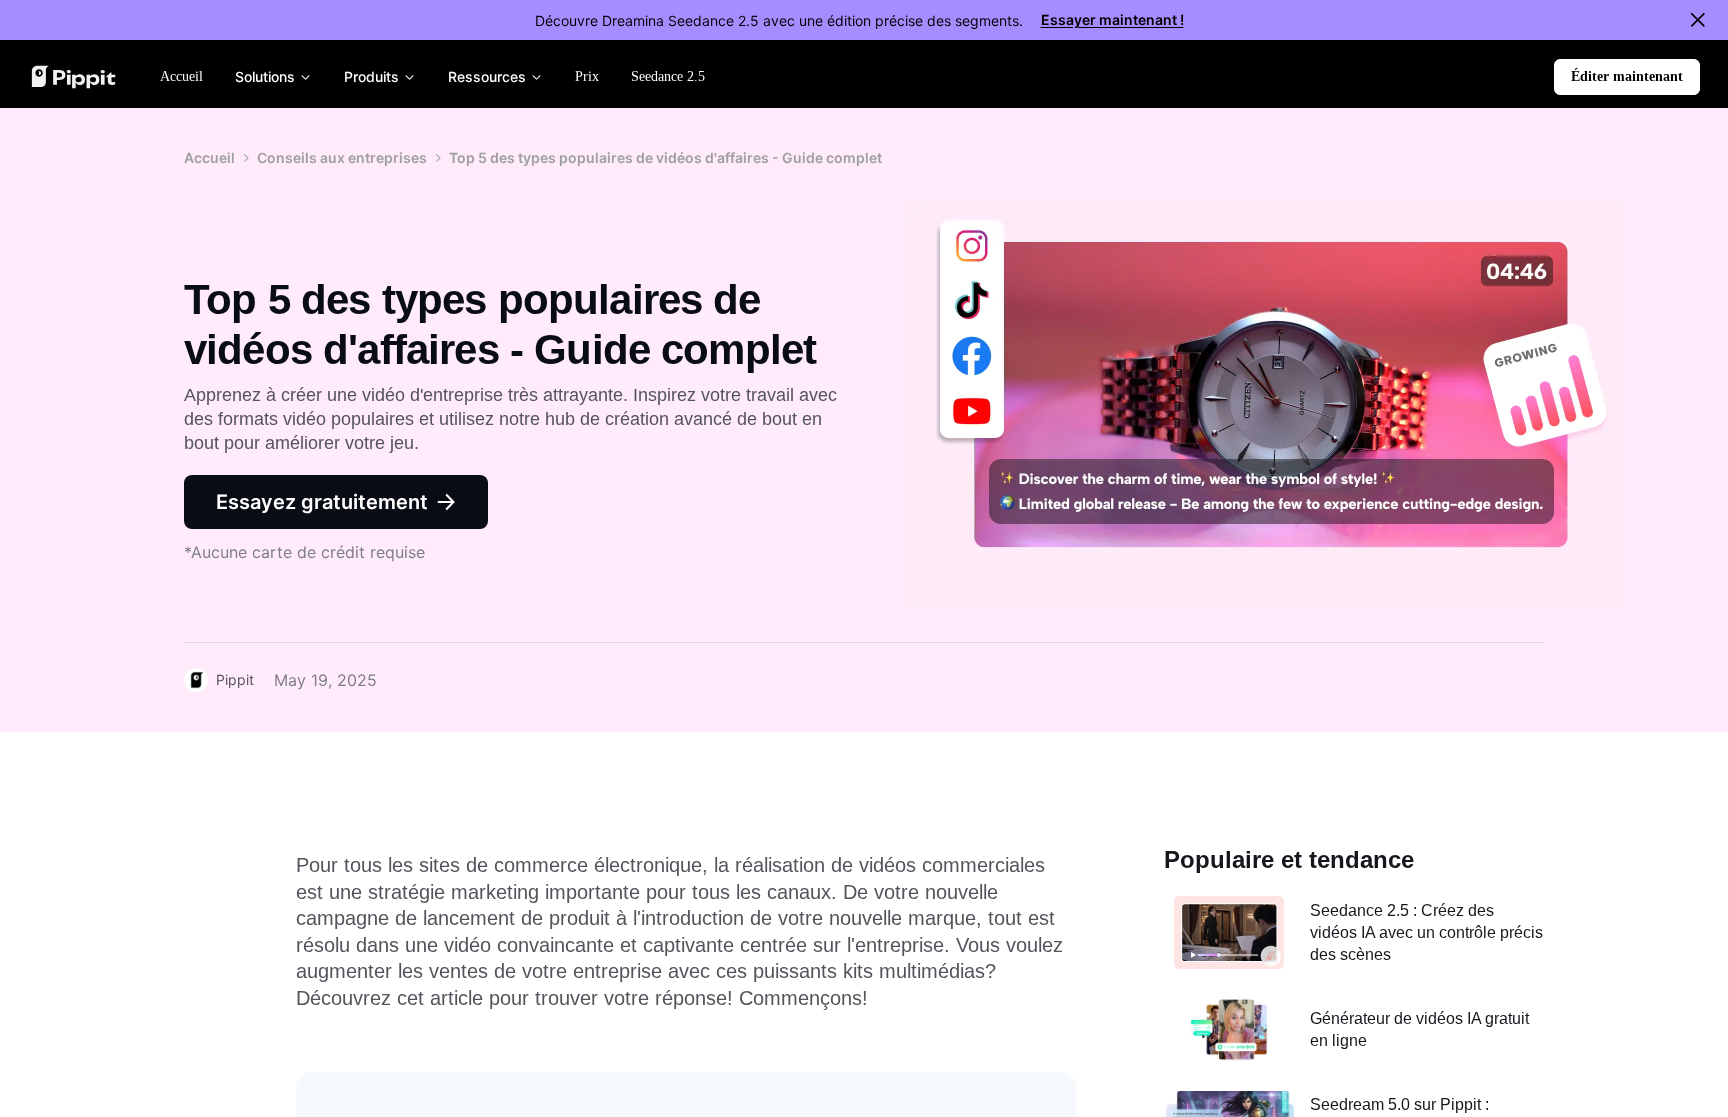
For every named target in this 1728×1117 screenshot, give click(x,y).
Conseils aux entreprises (342, 157)
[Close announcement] (1698, 20)
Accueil (209, 157)
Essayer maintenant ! (1112, 19)
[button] (1627, 77)
